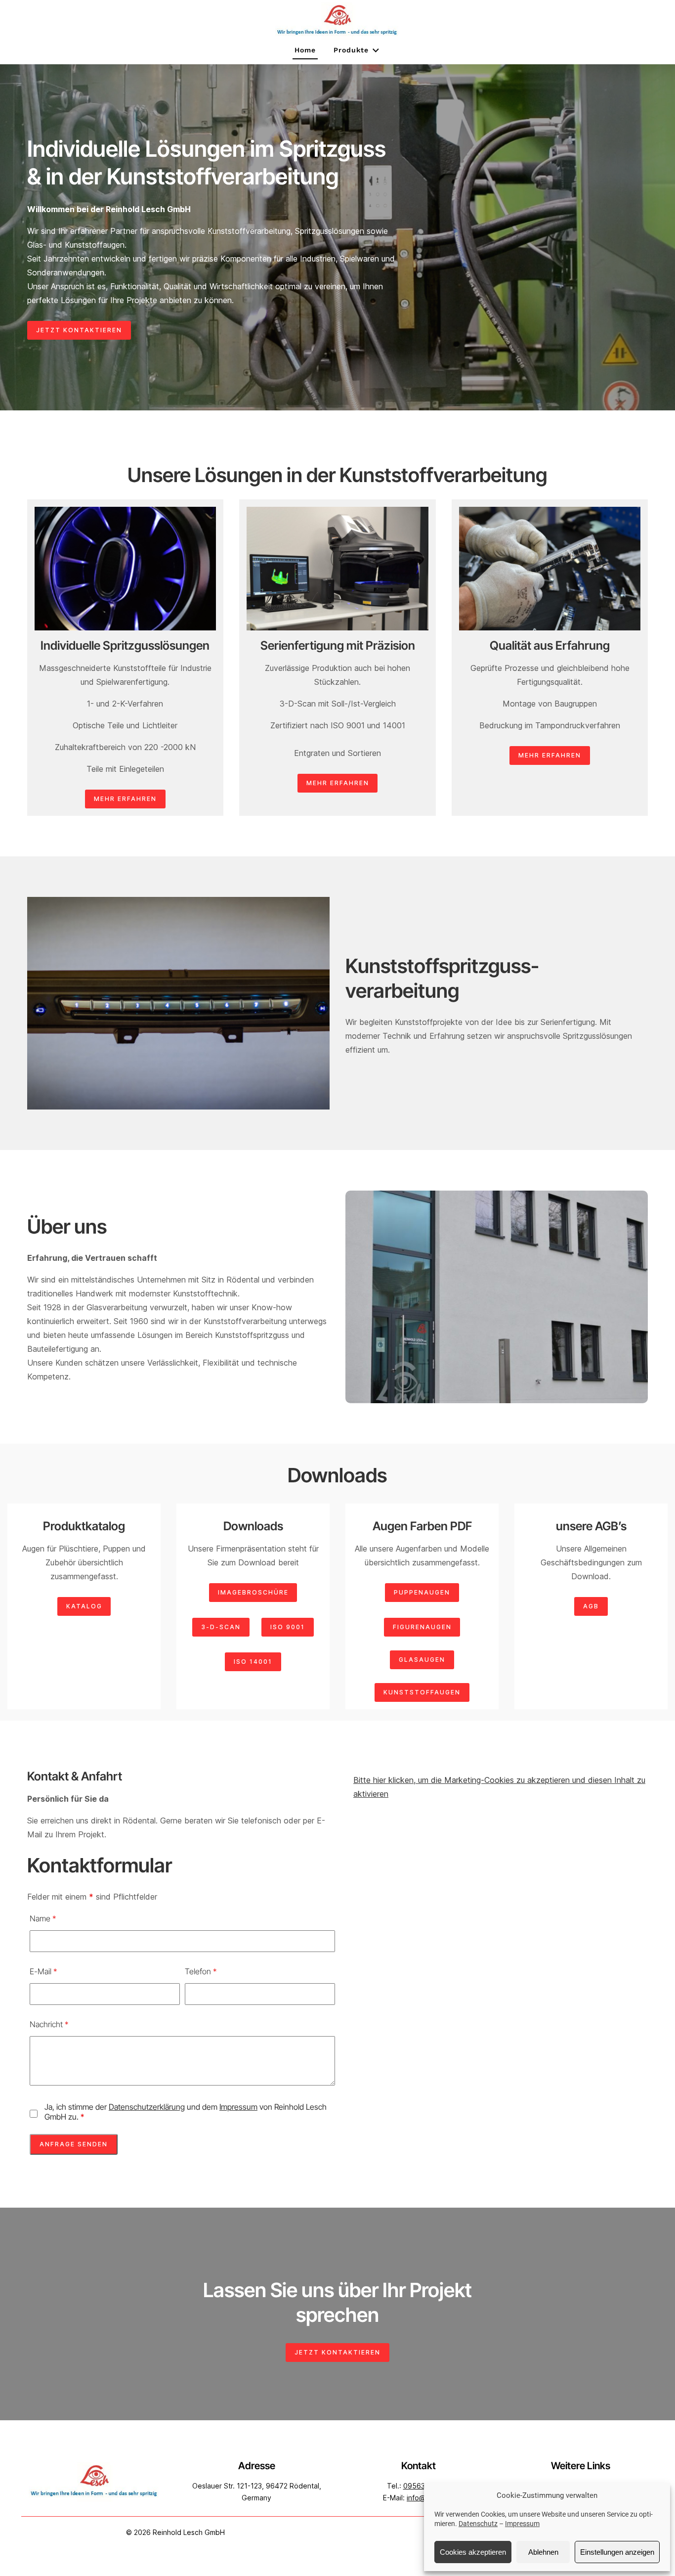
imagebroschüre (253, 1592)
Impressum (522, 2524)
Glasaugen (422, 1660)
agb (591, 1606)
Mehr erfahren (125, 799)
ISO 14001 (253, 1662)
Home (305, 50)
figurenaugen (422, 1627)
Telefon (201, 1971)
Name (43, 1918)
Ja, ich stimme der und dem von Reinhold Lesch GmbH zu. (186, 2112)
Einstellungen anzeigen (617, 2552)
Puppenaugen (422, 1592)
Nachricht (49, 2024)
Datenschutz (478, 2524)
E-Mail (43, 1971)
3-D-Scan (221, 1627)
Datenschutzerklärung (147, 2107)
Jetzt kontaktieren (79, 330)
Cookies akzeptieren (473, 2552)
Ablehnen (543, 2552)
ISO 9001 (288, 1627)
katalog (84, 1606)
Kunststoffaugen (422, 1692)
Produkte (351, 50)
